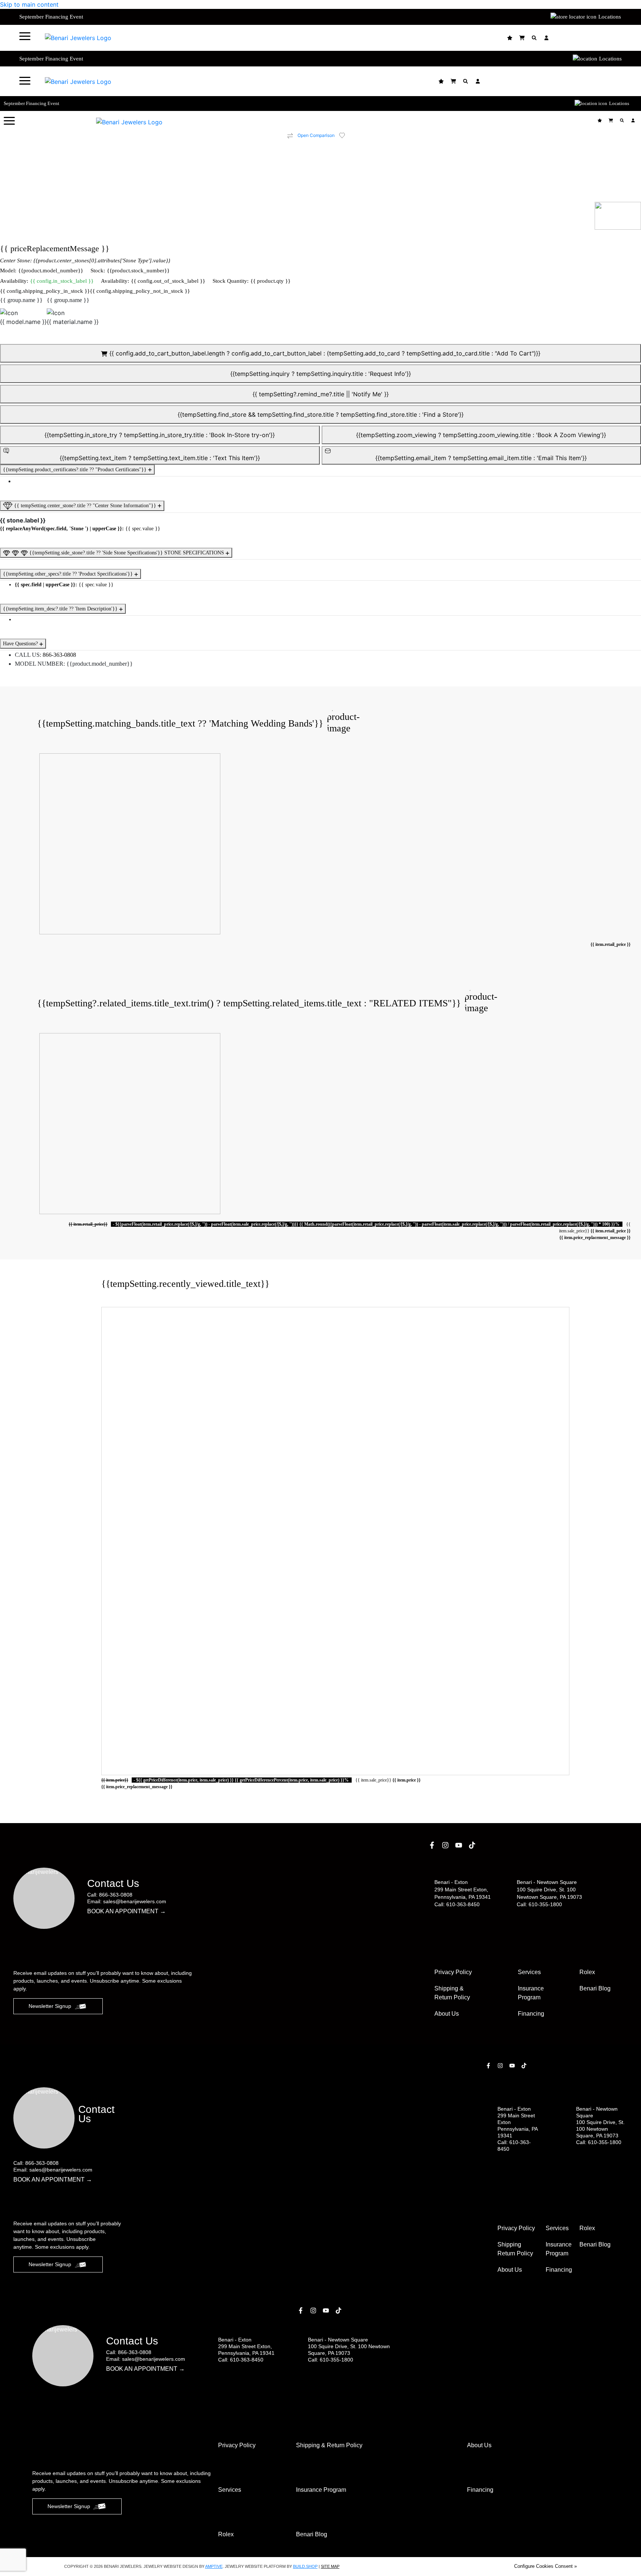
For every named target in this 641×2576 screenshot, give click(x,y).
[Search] (535, 38)
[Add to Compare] (290, 136)
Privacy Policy (453, 1972)
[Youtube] (460, 1845)
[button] (25, 36)
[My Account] (547, 38)
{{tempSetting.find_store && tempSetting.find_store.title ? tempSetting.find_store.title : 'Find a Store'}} (321, 414)
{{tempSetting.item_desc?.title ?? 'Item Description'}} (61, 609)
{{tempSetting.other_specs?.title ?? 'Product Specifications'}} (69, 574)
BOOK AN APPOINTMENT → (126, 1911)
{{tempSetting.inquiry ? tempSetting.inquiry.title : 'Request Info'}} (321, 374)
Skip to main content (29, 4)
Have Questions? (21, 644)
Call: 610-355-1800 (539, 1904)
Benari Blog (595, 1988)
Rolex (587, 1972)
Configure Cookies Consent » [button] (545, 2566)
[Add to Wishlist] (346, 135)
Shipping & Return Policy (452, 1993)
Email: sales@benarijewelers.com (127, 1901)
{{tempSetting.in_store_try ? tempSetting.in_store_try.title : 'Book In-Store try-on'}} (160, 435)
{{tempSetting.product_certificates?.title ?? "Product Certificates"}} (75, 470)
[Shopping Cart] (523, 38)
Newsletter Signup (50, 2006)
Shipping (515, 2249)
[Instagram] (446, 1845)
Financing (531, 2014)
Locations (610, 17)
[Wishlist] (511, 38)
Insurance (531, 1993)
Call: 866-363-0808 (110, 1895)
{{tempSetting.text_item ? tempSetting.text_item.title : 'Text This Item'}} (160, 458)
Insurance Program (559, 2249)
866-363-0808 (59, 655)
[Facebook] (433, 1845)
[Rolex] (594, 38)
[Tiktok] (473, 1845)
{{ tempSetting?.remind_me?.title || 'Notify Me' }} (321, 394)
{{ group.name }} (21, 300)
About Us (447, 2014)
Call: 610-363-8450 (457, 1904)
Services (529, 1972)
